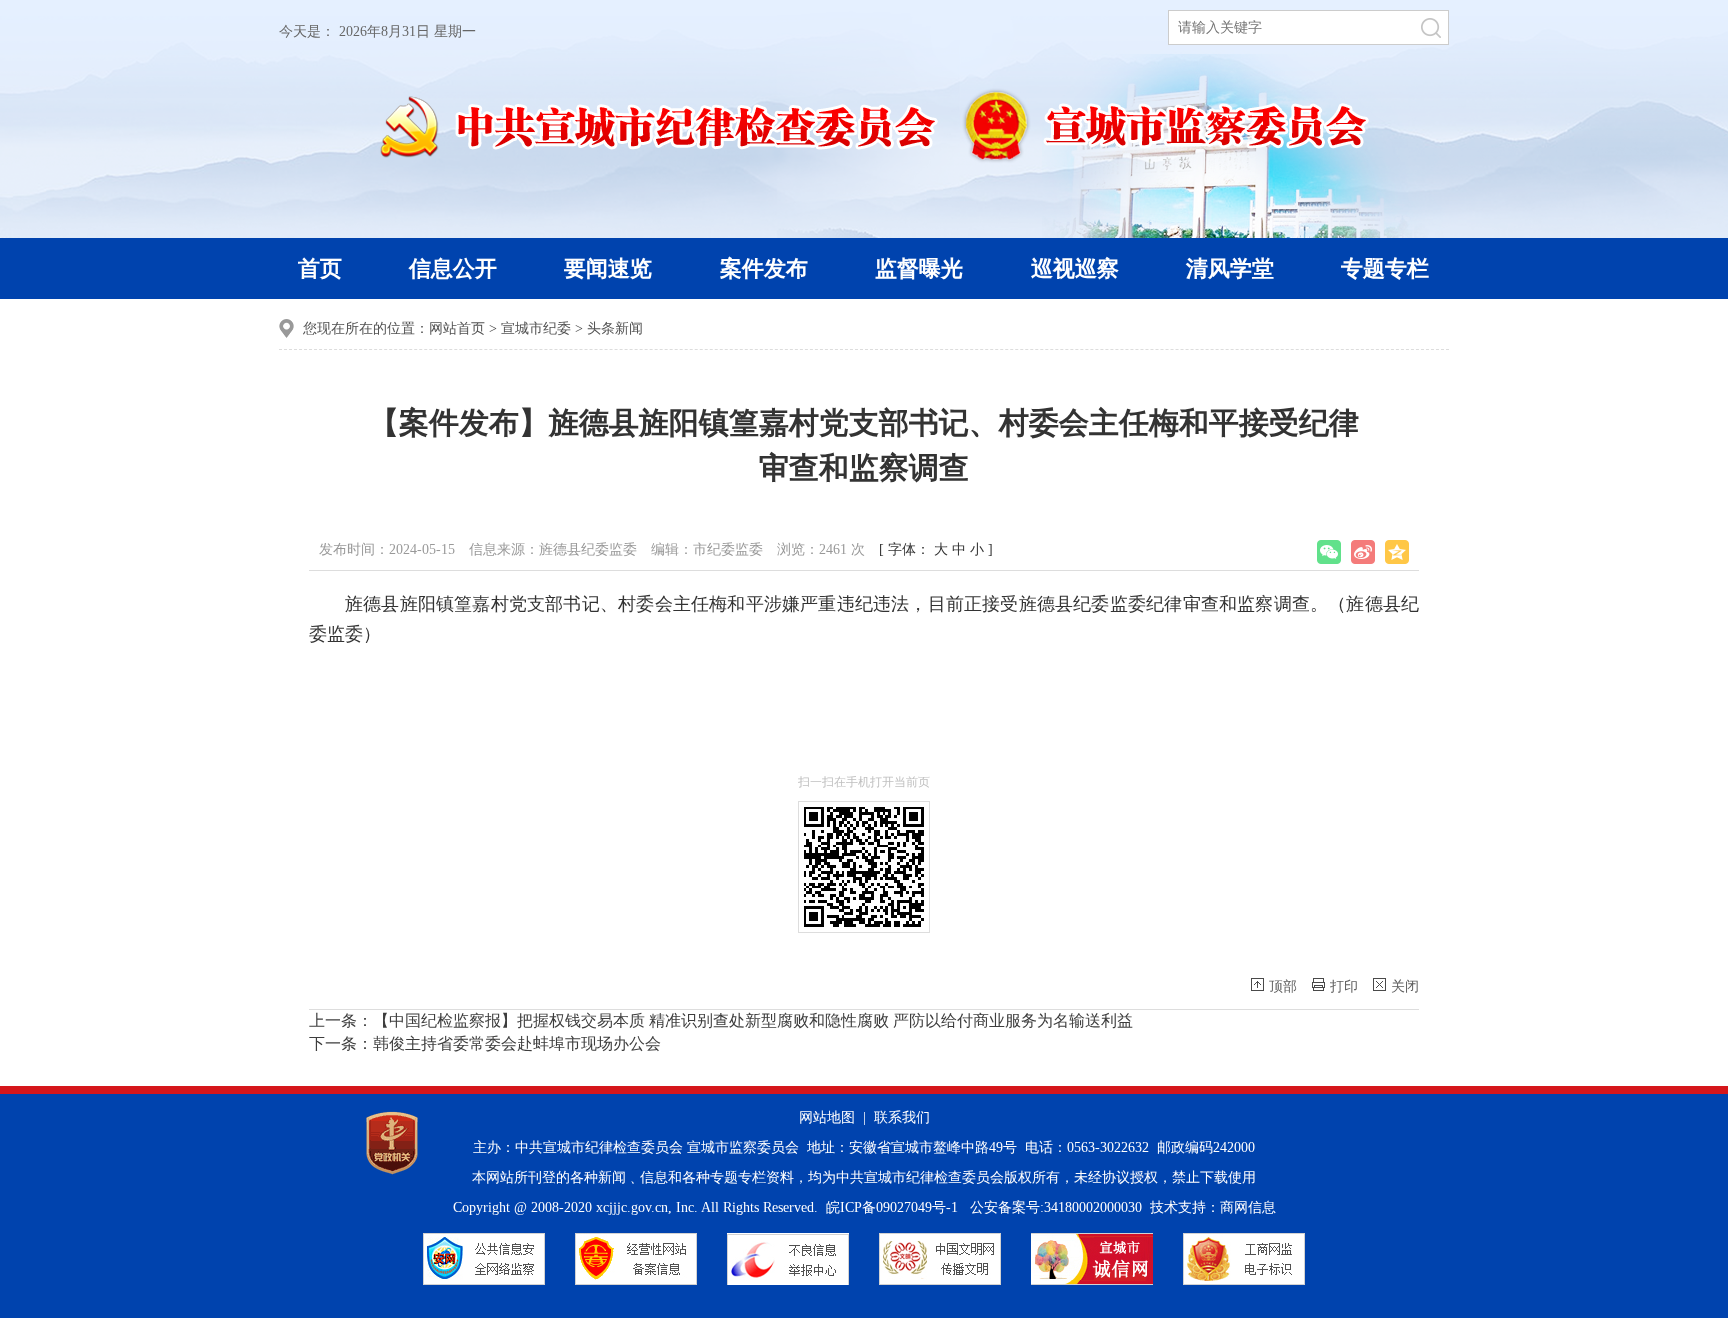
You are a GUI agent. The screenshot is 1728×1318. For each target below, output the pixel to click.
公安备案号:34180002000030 (1056, 1207)
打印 (1344, 986)
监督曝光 (919, 268)
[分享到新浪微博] (1363, 552)
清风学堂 (1230, 268)
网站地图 (827, 1117)
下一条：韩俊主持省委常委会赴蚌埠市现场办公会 (485, 1043)
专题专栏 (1385, 268)
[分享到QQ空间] (1397, 552)
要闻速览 (608, 268)
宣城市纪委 (536, 328)
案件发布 (764, 268)
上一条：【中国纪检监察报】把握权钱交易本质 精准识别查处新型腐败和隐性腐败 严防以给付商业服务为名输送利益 (721, 1020)
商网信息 (1248, 1207)
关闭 (1405, 986)
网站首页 (457, 328)
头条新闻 (615, 328)
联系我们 (902, 1117)
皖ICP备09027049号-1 (892, 1207)
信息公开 (453, 268)
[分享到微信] (1329, 552)
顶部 (1283, 986)
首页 (320, 268)
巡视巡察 (1075, 268)
